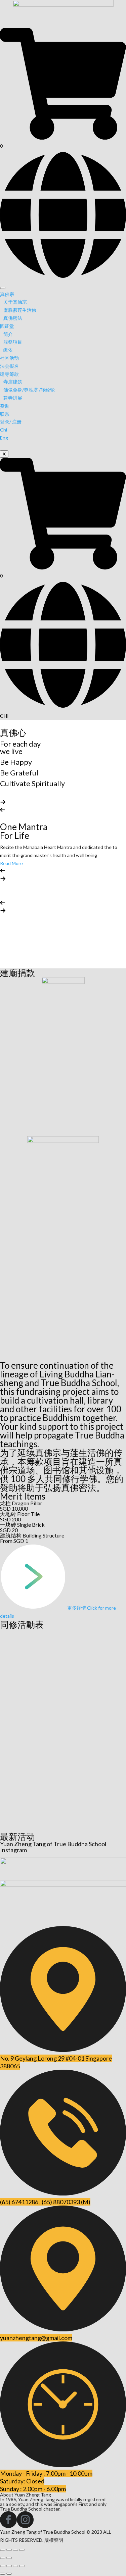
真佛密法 (13, 318)
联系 (5, 414)
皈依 (8, 350)
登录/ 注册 (11, 422)
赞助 (5, 406)
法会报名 (9, 366)
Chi (4, 430)
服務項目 (13, 342)
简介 (8, 334)
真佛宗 (7, 294)
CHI (4, 716)
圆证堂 (7, 326)
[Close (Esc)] (3, 2550)
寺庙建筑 (13, 382)
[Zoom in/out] (22, 2550)
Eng (4, 438)
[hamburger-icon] (3, 288)
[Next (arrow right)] (9, 2558)
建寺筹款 (9, 374)
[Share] (9, 2550)
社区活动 (9, 358)
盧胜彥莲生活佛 (20, 310)
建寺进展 (13, 398)
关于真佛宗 (15, 302)
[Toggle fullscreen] (15, 2550)
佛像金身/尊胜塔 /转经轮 (29, 390)
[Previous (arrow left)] (3, 2558)
